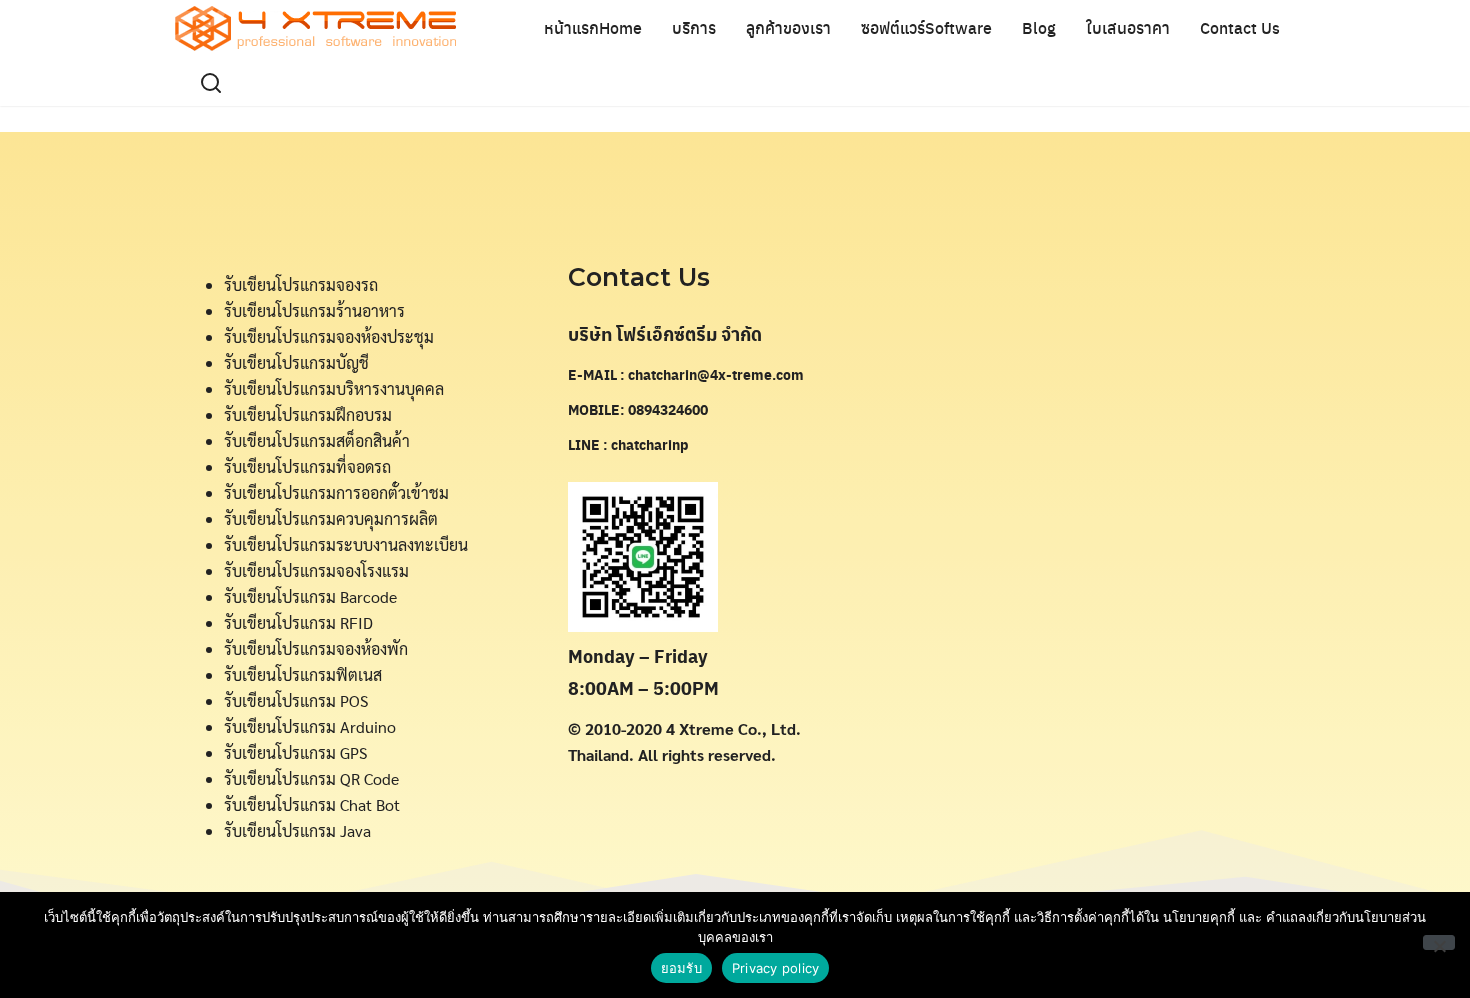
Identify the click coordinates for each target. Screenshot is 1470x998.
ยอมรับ (681, 968)
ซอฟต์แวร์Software (926, 27)
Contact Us (1240, 27)
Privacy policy (776, 968)
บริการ (694, 27)
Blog (1039, 27)
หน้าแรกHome (593, 27)
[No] (1439, 942)
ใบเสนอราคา (1128, 27)
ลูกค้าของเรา (788, 27)
